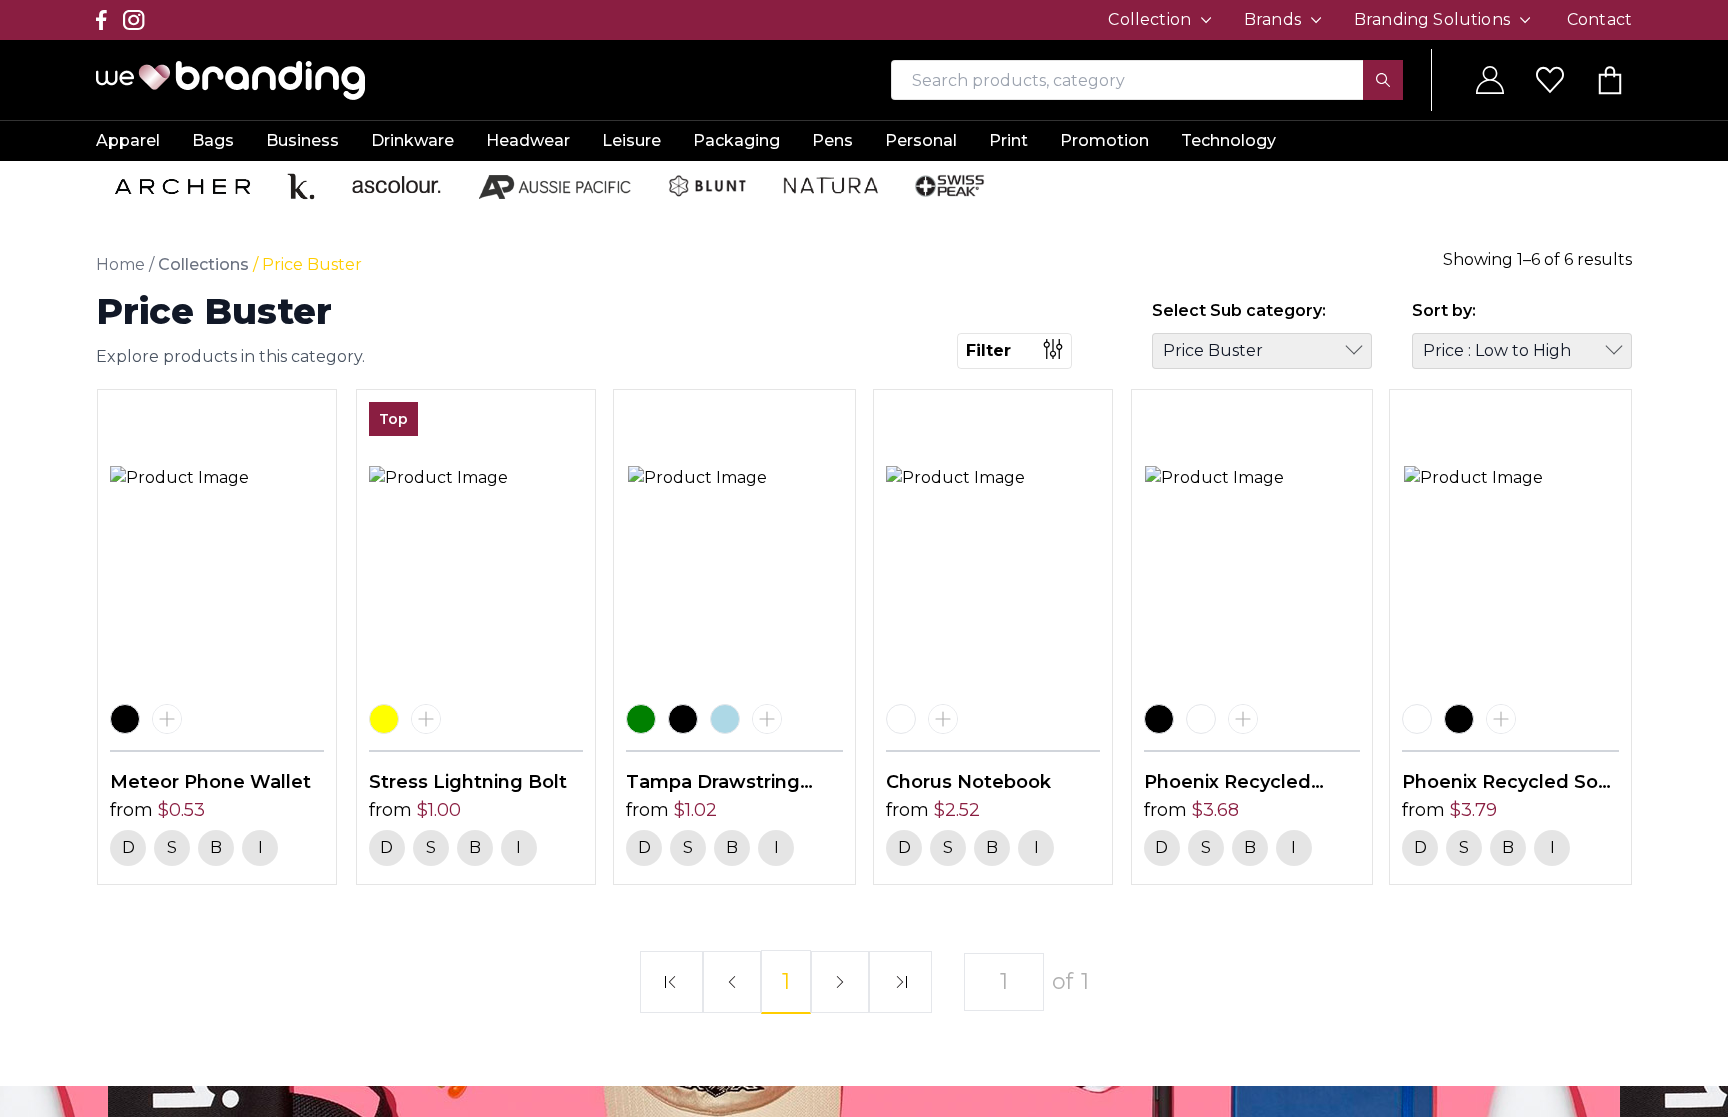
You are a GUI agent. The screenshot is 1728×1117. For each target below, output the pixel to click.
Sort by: (1444, 310)
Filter (988, 350)
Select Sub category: (1239, 310)
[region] (864, 558)
